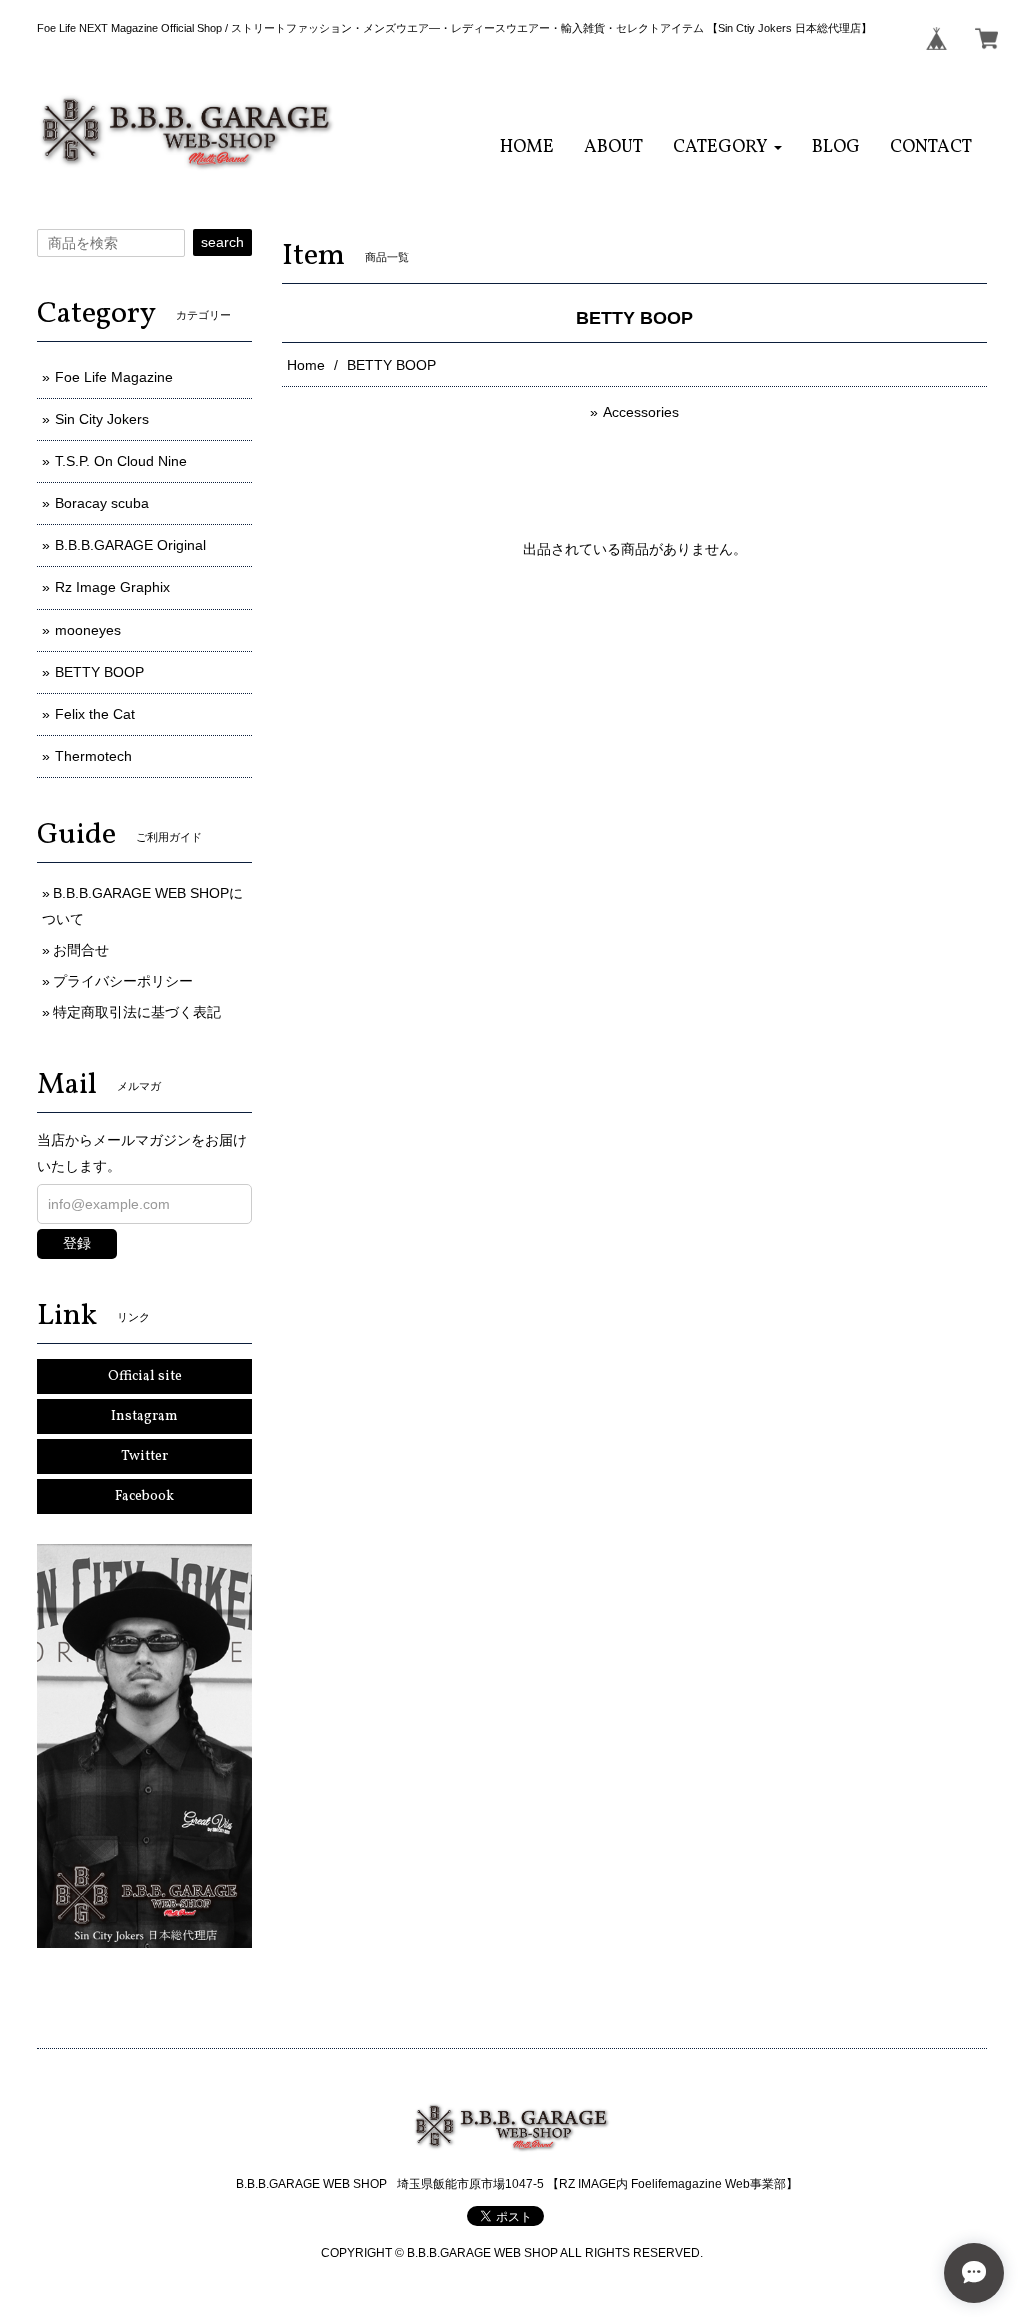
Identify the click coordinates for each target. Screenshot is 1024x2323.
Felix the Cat (95, 714)
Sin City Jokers (102, 419)
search (222, 242)
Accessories (641, 412)
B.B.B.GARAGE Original (130, 545)
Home (306, 365)
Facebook (144, 1496)
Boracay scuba (102, 503)
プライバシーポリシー (123, 981)
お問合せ (81, 950)
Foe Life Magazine (114, 377)
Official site (145, 1376)
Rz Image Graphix (112, 587)
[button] (727, 147)
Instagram (144, 1416)
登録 (77, 1243)
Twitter (144, 1456)
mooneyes (88, 630)
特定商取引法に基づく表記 (137, 1012)
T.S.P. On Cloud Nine (121, 461)
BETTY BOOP (99, 672)
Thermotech (93, 756)
